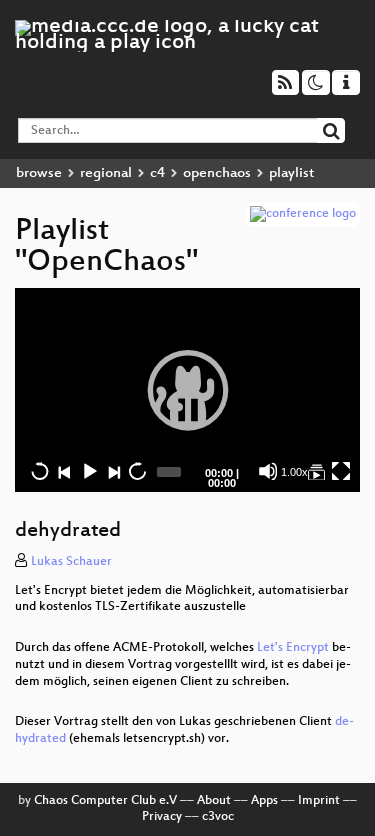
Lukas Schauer (71, 562)
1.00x (294, 472)
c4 (157, 173)
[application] (187, 390)
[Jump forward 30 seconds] (137, 471)
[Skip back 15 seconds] (40, 471)
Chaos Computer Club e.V (105, 801)
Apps (264, 801)
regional (106, 173)
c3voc (218, 817)
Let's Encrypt (293, 648)
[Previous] (64, 471)
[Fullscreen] (341, 471)
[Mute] (268, 471)
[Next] (113, 471)
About (214, 801)
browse (39, 173)
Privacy (162, 817)
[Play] (188, 390)
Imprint (319, 801)
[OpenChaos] (316, 471)
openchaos (217, 173)
